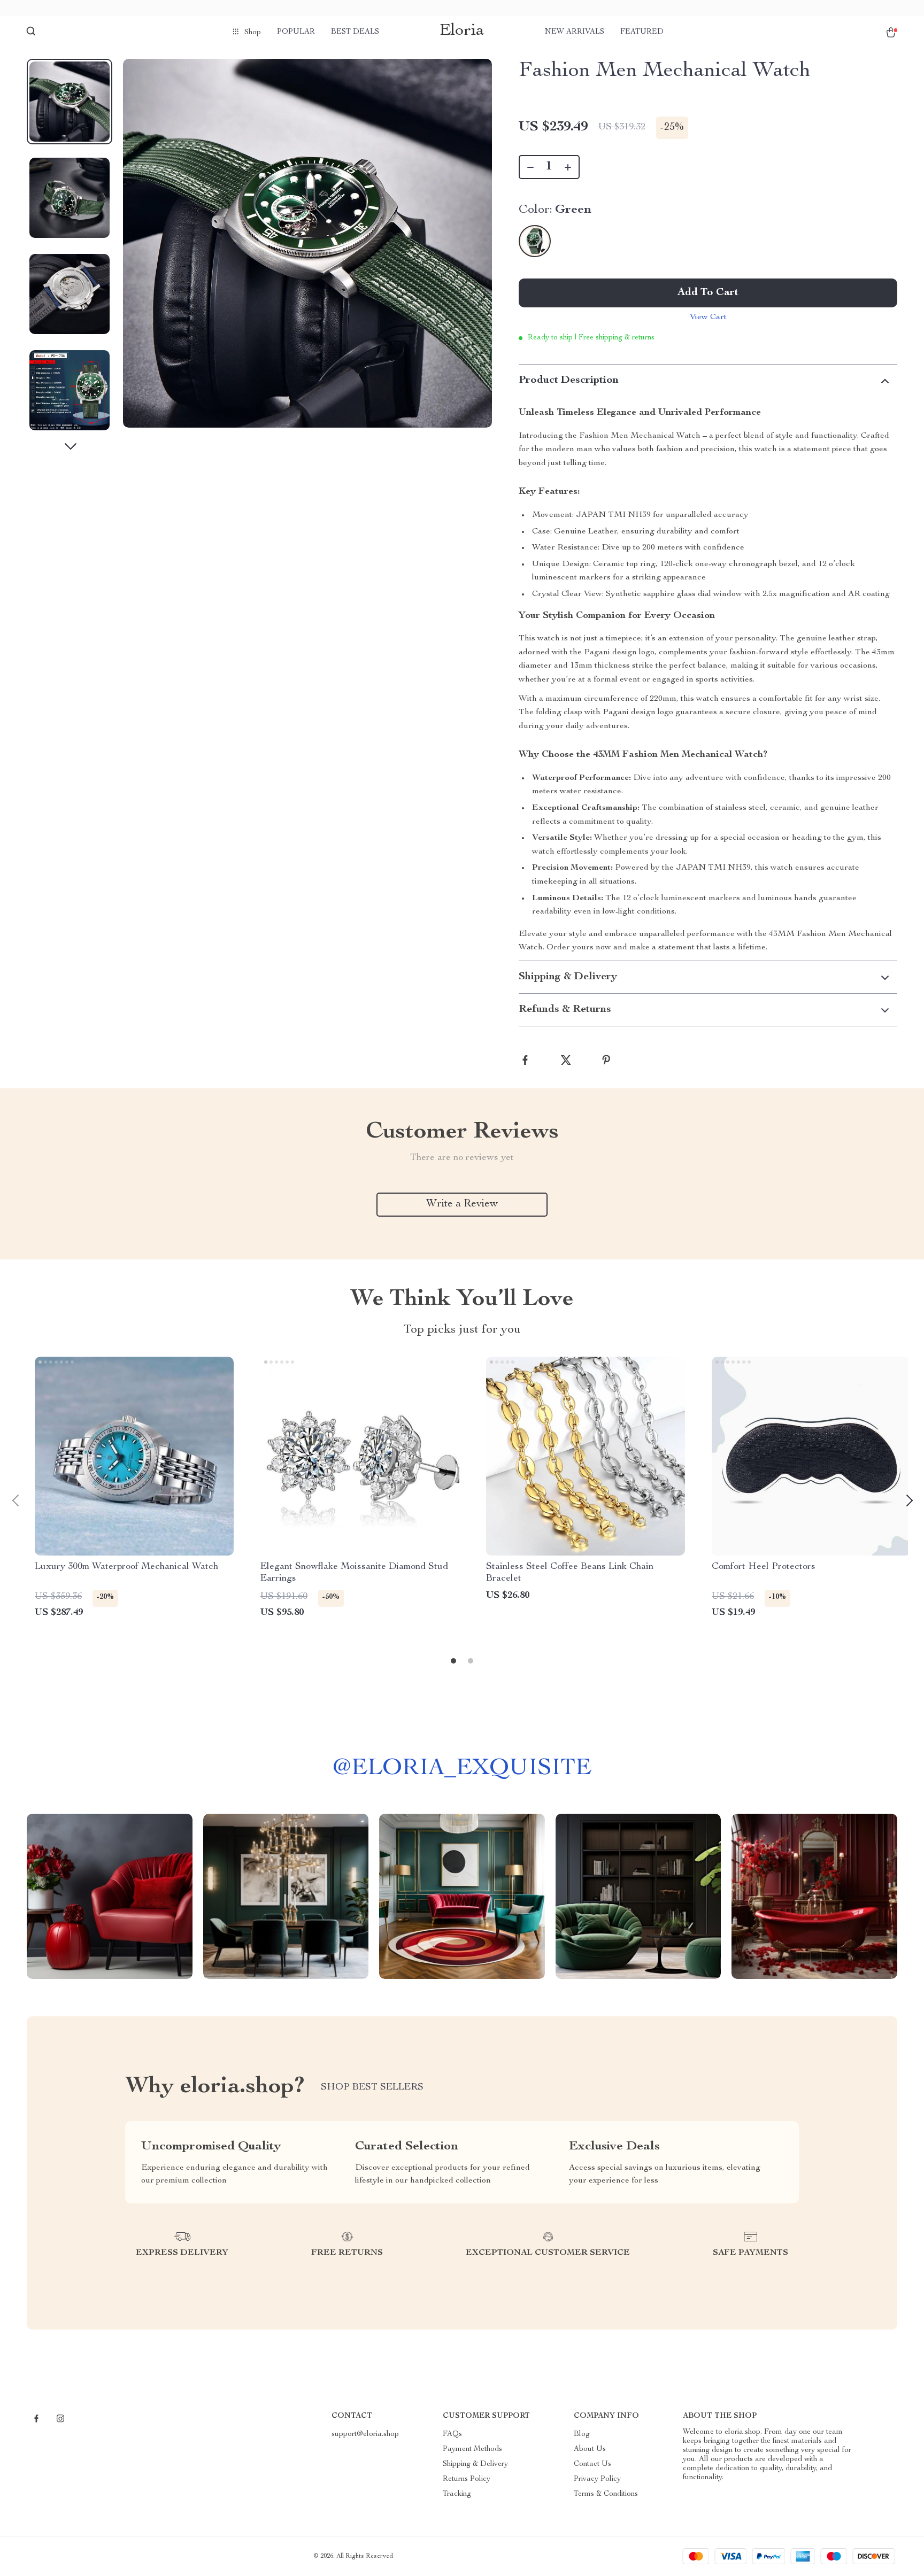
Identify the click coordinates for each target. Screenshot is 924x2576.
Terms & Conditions (606, 2494)
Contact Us (592, 2464)
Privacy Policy (597, 2479)
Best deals (355, 32)
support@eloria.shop (365, 2434)
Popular (296, 32)
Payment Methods (472, 2449)
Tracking (457, 2494)
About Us (590, 2449)
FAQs (452, 2434)
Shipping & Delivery (475, 2464)
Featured (642, 32)
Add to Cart (708, 293)
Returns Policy (467, 2479)
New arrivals (575, 32)
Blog (582, 2434)
